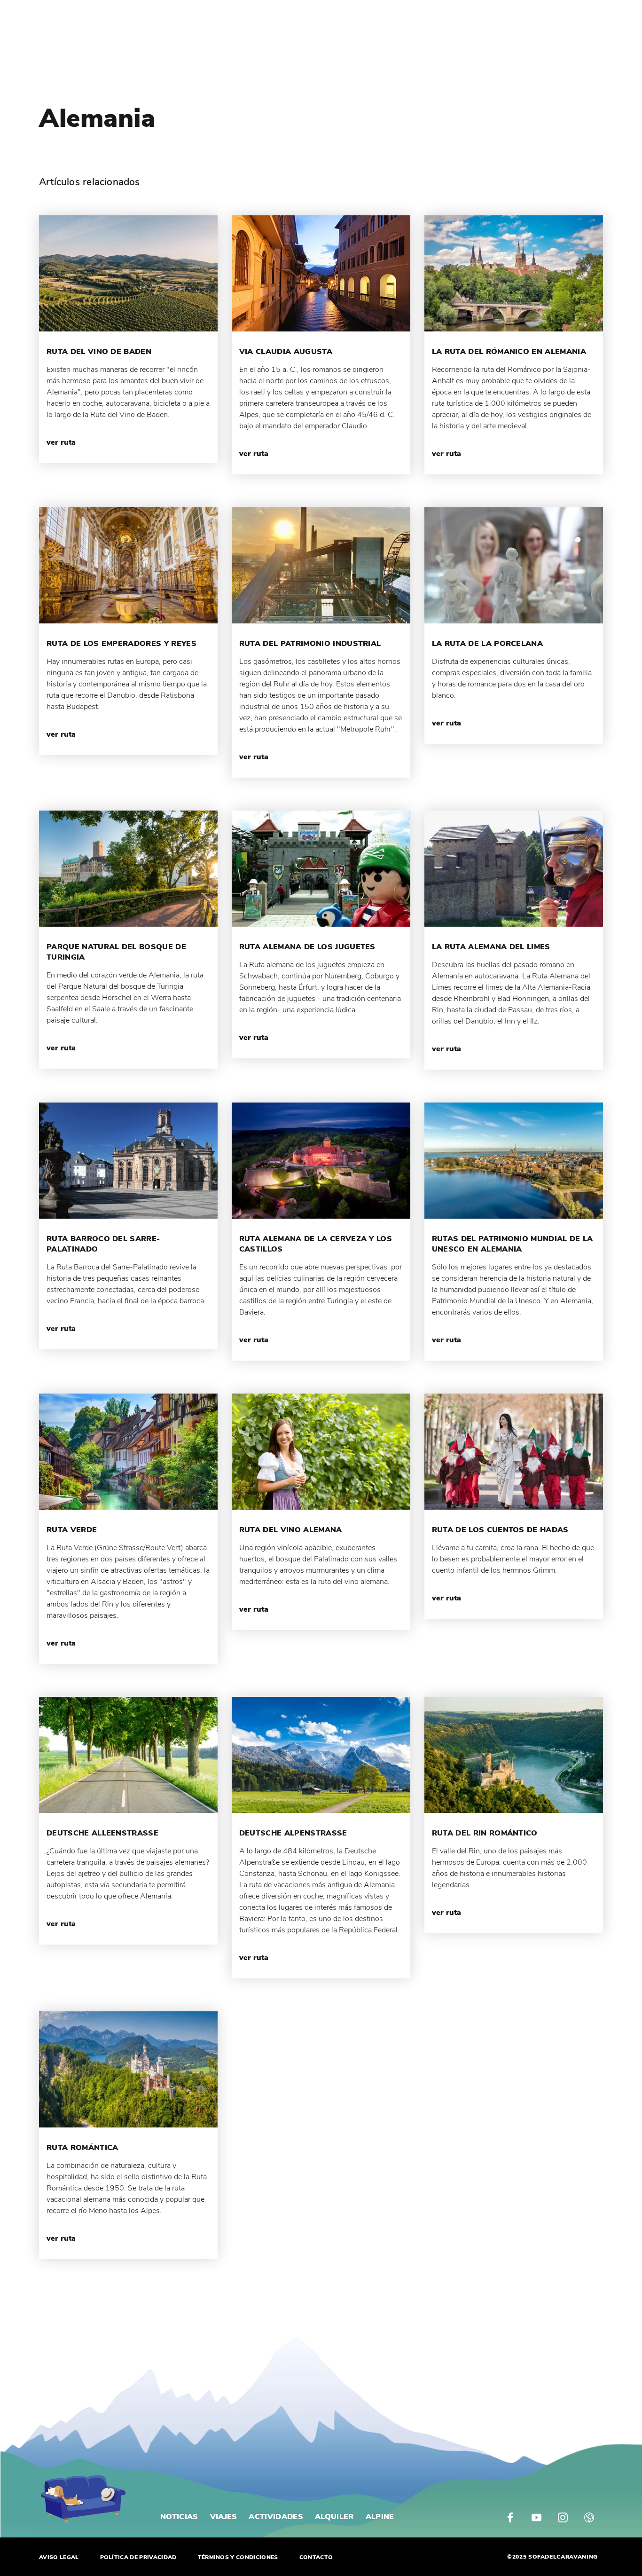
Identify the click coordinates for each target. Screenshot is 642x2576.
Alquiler (334, 2517)
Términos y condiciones (238, 2557)
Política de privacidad (138, 2557)
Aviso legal (59, 2557)
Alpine (380, 2517)
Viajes (224, 2517)
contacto (316, 2557)
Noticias (179, 2517)
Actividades (276, 2517)
